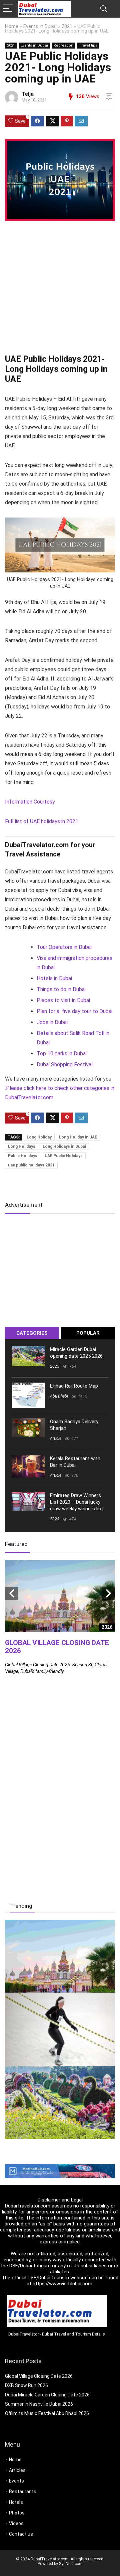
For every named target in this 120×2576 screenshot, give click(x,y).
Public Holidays (23, 1156)
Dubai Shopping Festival (65, 1064)
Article (56, 1439)
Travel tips (88, 45)
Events (16, 2481)
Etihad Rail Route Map (74, 1386)
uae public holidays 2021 (31, 1165)
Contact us (21, 2534)
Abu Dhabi (59, 1396)
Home (12, 26)
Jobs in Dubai (52, 1022)
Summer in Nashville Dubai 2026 (39, 2404)
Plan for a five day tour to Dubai (74, 1011)
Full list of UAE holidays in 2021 (42, 821)
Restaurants (23, 2492)
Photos (17, 2513)
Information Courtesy (30, 802)
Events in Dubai (40, 26)
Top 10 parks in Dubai (62, 1054)
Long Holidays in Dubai (64, 1146)
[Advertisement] (60, 289)
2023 (55, 1519)
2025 (55, 1366)
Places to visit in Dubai (63, 1000)
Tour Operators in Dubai (64, 947)
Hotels (16, 2502)
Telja (28, 94)
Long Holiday (39, 1137)
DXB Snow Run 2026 (26, 2385)
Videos (16, 2523)
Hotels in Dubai (54, 978)
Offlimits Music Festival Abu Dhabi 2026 (47, 2413)
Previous (12, 1593)
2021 (67, 26)
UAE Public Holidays (64, 1156)
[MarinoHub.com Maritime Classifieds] (60, 2167)
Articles (17, 2470)
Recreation (63, 45)
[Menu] (8, 9)
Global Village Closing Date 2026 (39, 2376)
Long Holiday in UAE (78, 1137)
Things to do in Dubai (61, 989)
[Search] (104, 9)
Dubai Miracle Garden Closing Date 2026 (47, 2395)
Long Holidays (22, 1146)
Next (108, 1593)
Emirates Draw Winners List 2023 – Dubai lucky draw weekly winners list (76, 1502)
